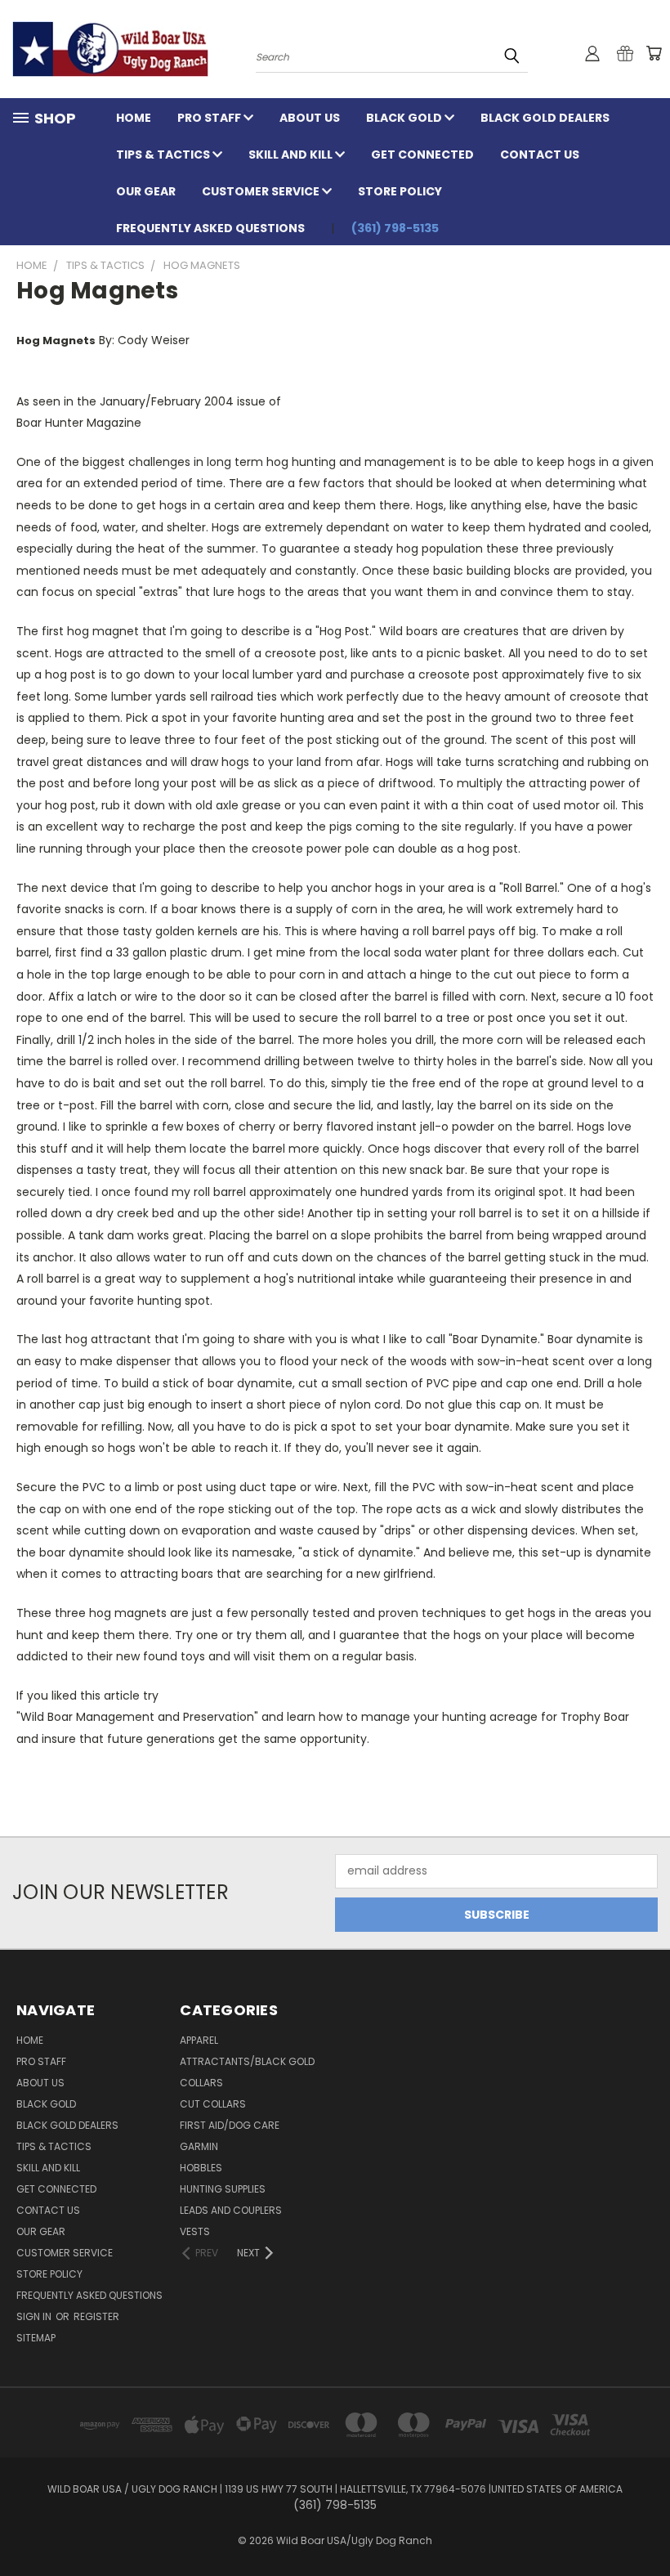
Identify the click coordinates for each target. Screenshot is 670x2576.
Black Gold (405, 118)
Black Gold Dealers (545, 118)
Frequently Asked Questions (210, 228)
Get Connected (422, 155)
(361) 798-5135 (395, 228)
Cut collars (213, 2104)
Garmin (199, 2146)
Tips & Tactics (164, 155)
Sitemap (36, 2338)
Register (96, 2316)
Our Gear (146, 191)
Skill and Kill (292, 155)
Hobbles (201, 2168)
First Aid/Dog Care (230, 2125)
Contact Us (540, 155)
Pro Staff (210, 118)
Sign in (35, 2316)
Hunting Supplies (223, 2189)
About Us (310, 118)
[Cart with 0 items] (654, 53)
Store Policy (400, 191)
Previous (645, 2525)
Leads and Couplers (231, 2210)
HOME (134, 118)
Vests (195, 2231)
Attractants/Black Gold (247, 2061)
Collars (201, 2083)
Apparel (199, 2040)
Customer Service (262, 191)
